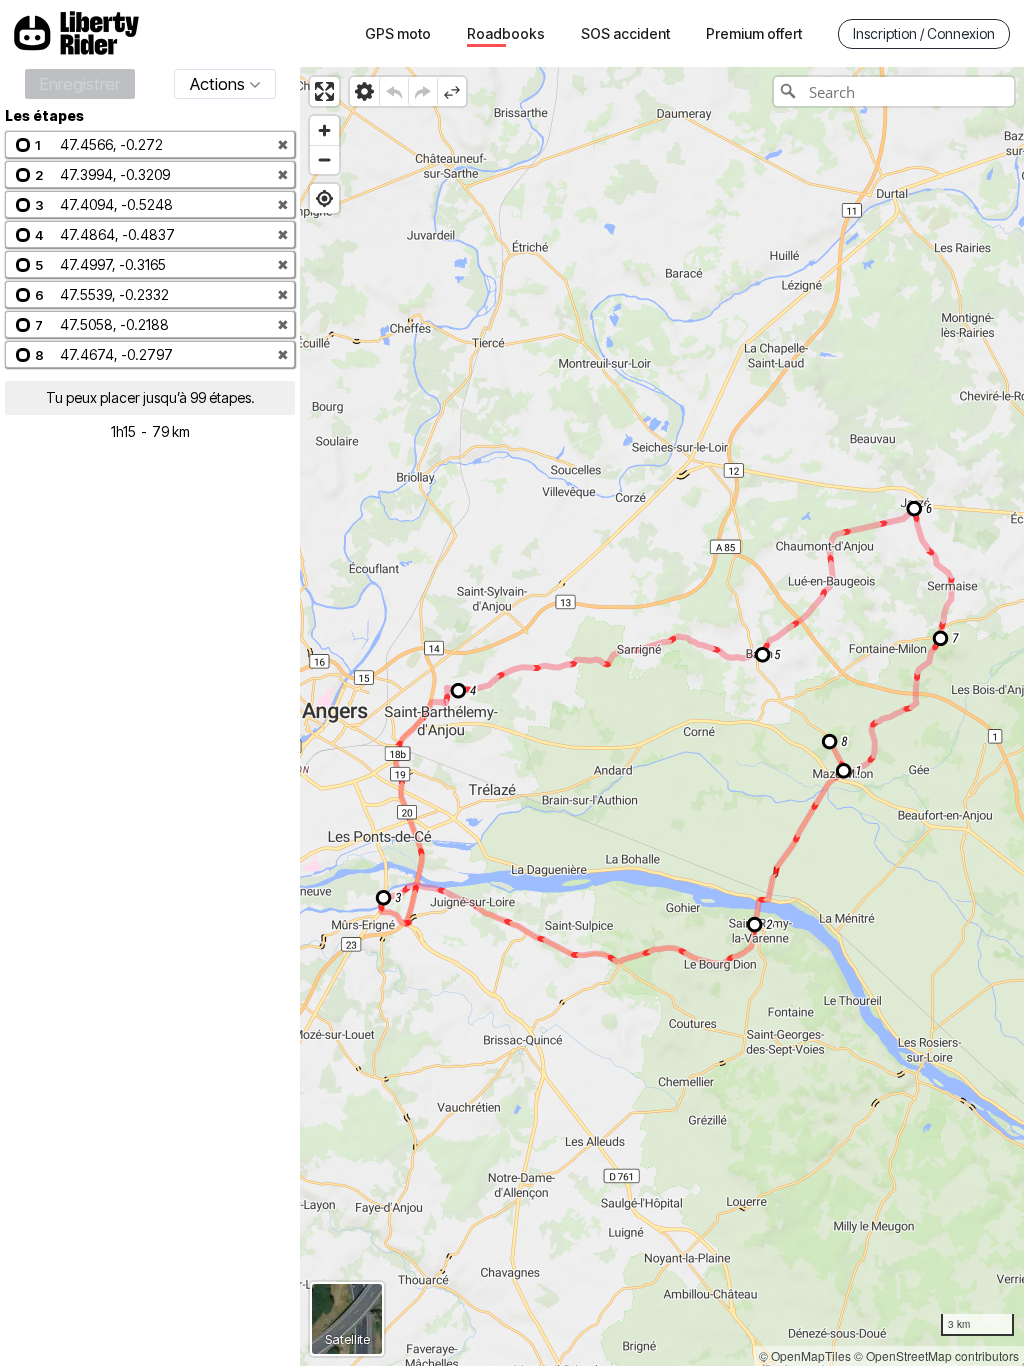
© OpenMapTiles (805, 1355)
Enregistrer (80, 84)
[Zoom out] (324, 159)
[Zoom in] (324, 130)
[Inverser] (451, 91)
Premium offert (754, 33)
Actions (217, 84)
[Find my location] (324, 198)
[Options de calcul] (364, 91)
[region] (662, 716)
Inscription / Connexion (924, 33)
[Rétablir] (422, 91)
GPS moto (398, 33)
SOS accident (625, 33)
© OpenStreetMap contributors (936, 1355)
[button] (150, 144)
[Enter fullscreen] (324, 91)
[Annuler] (393, 91)
